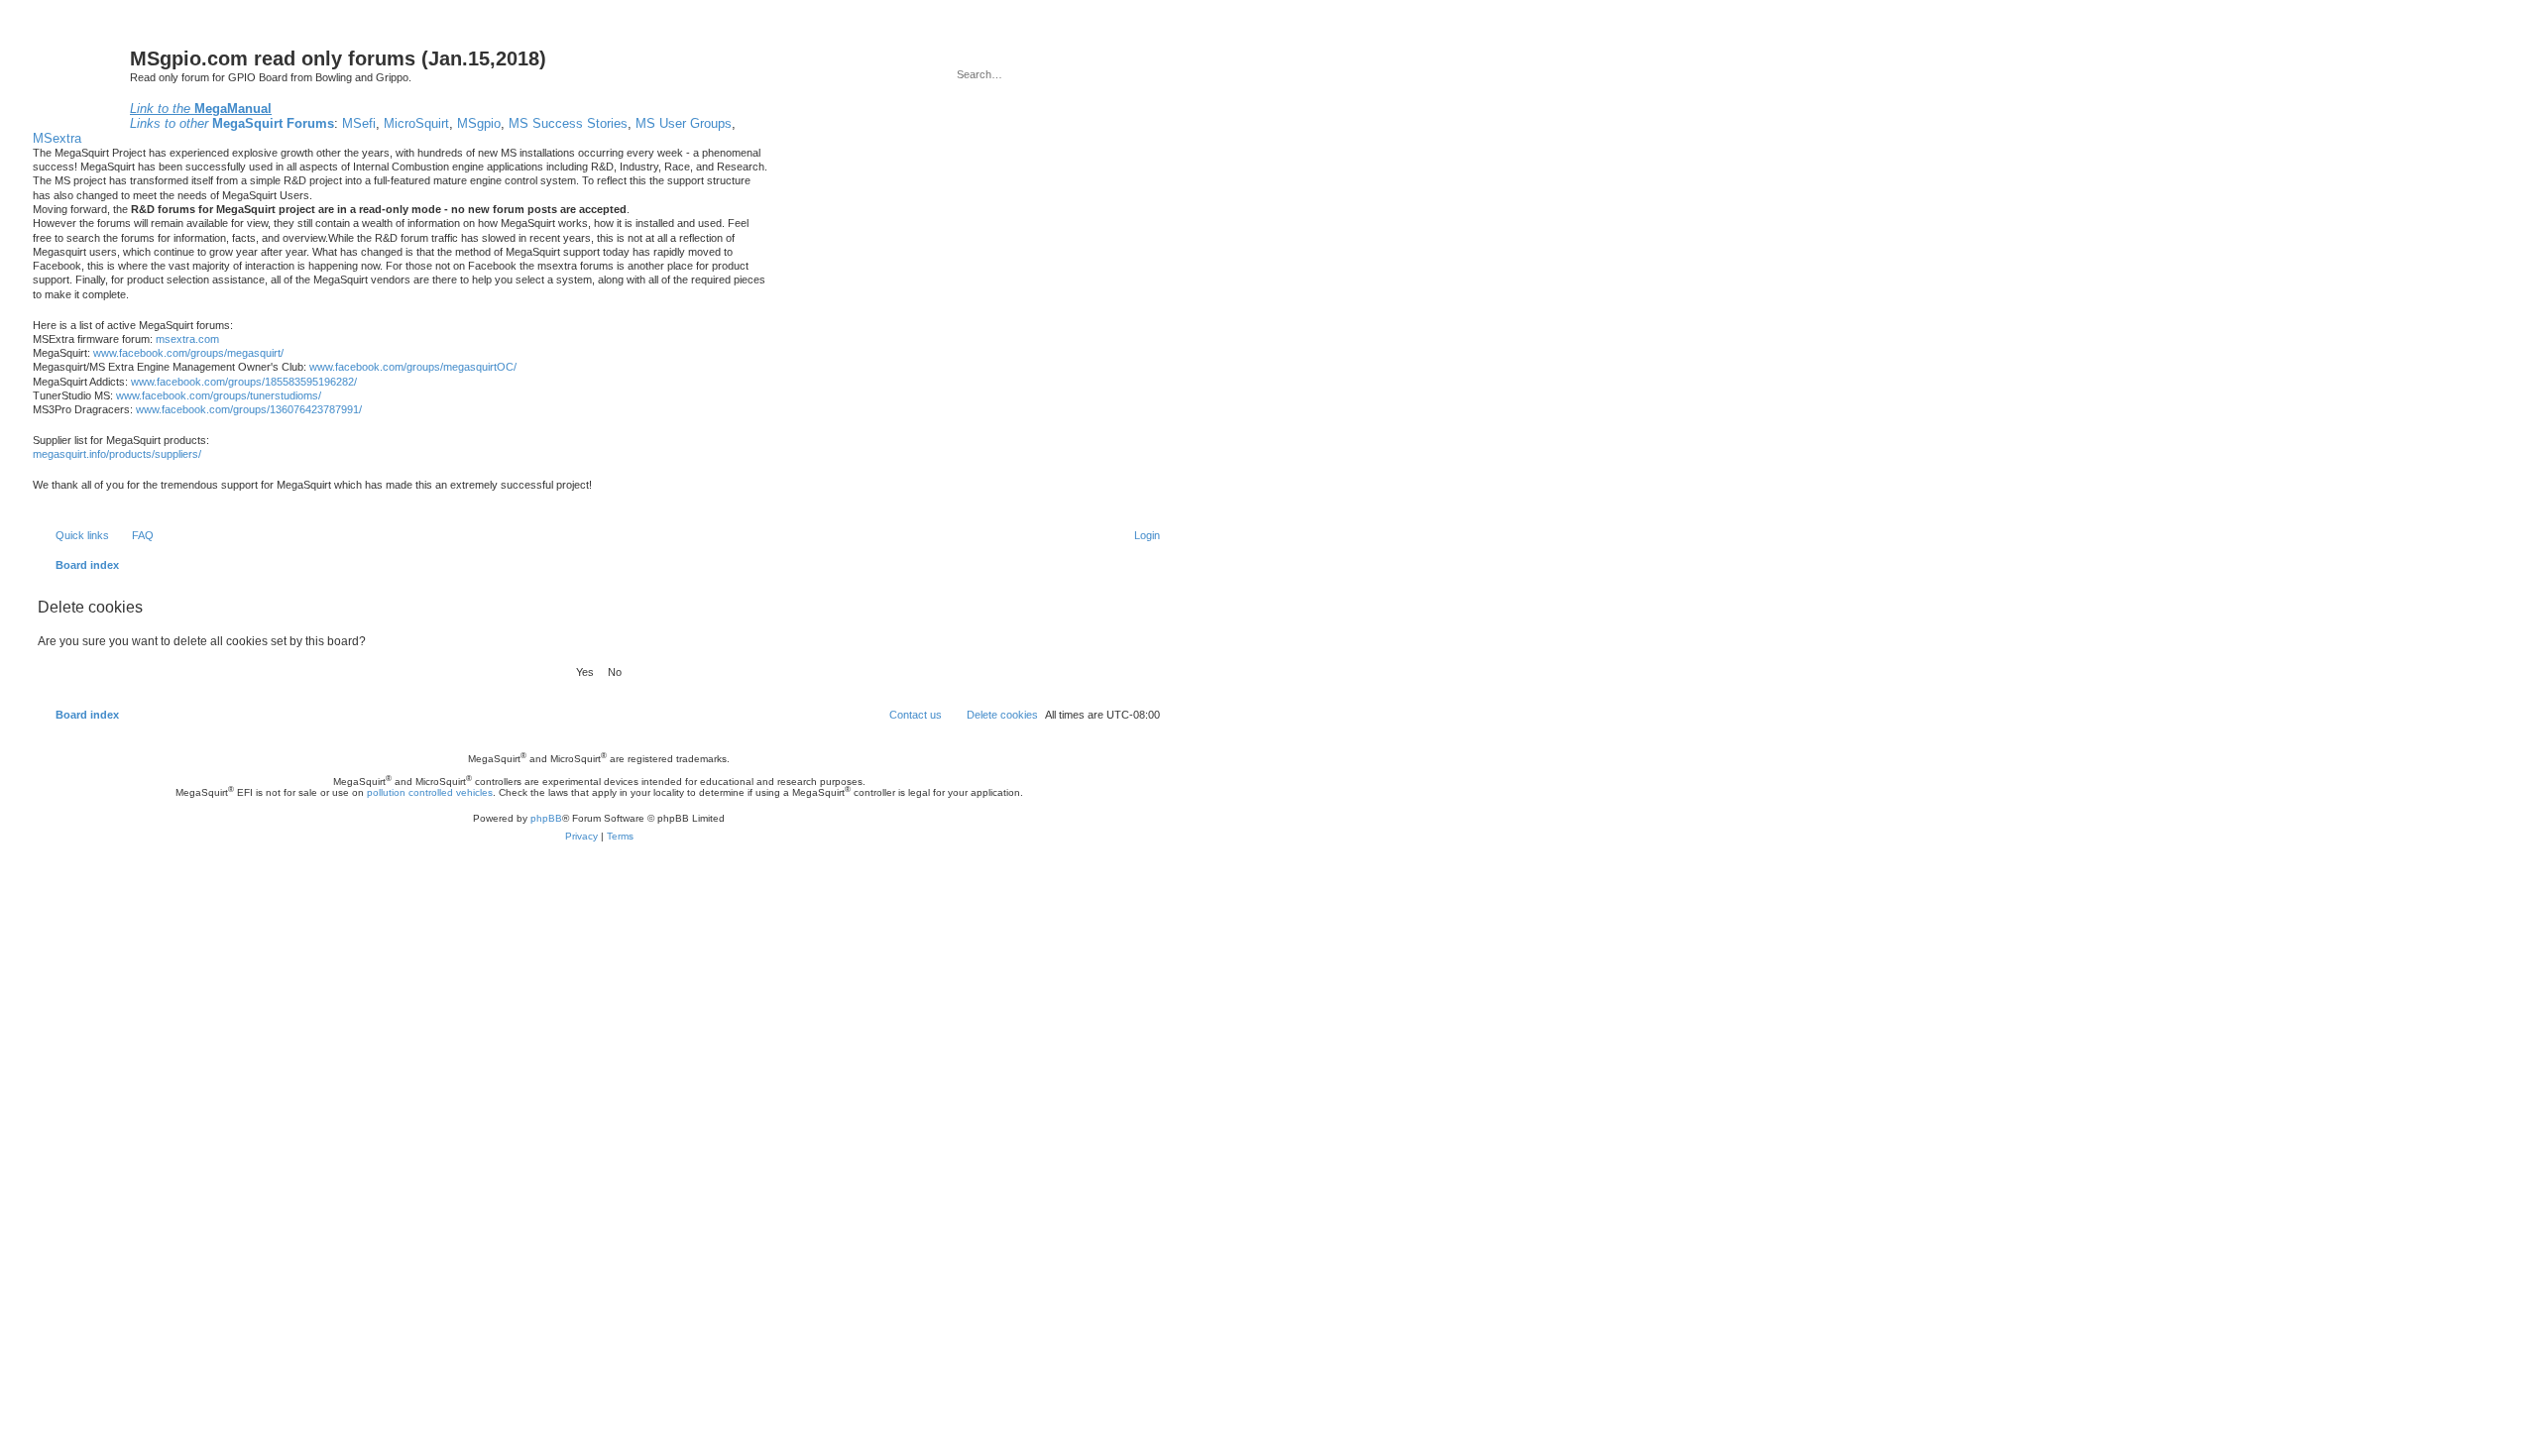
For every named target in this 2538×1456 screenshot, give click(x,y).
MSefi (359, 123)
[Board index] (81, 76)
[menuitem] (134, 535)
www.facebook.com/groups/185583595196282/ (244, 382)
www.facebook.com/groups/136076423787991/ (249, 409)
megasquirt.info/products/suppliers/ (117, 454)
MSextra (57, 138)
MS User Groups (684, 123)
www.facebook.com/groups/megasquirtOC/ (413, 367)
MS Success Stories (568, 123)
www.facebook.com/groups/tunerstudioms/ (219, 395)
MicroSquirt (416, 123)
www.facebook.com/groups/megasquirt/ (188, 353)
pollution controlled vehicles (430, 792)
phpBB (546, 818)
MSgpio (479, 123)
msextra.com (187, 339)
